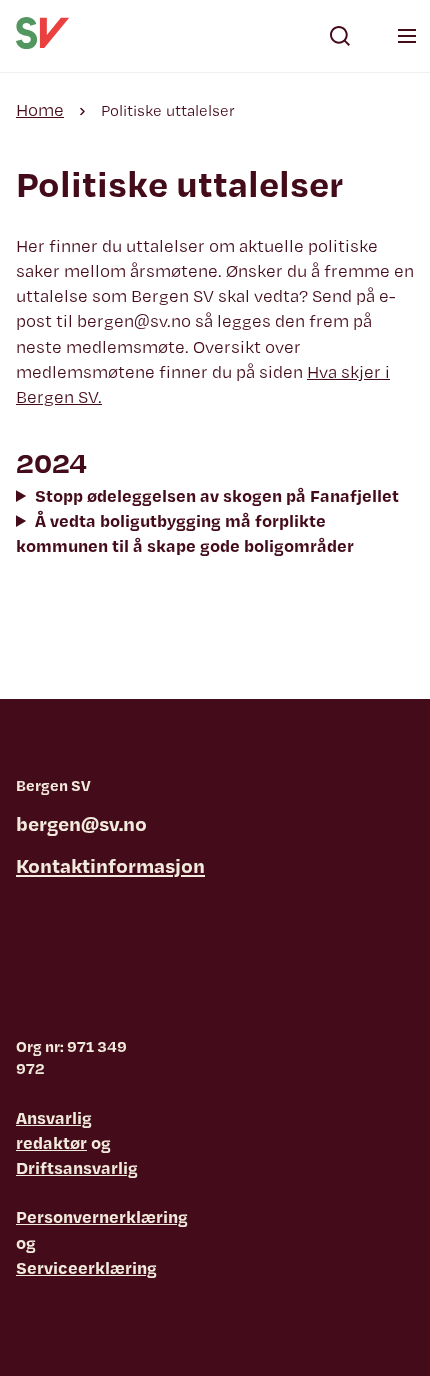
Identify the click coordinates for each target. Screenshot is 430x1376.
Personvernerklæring (102, 1216)
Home (40, 109)
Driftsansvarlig (77, 1167)
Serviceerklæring (86, 1267)
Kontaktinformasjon (110, 865)
